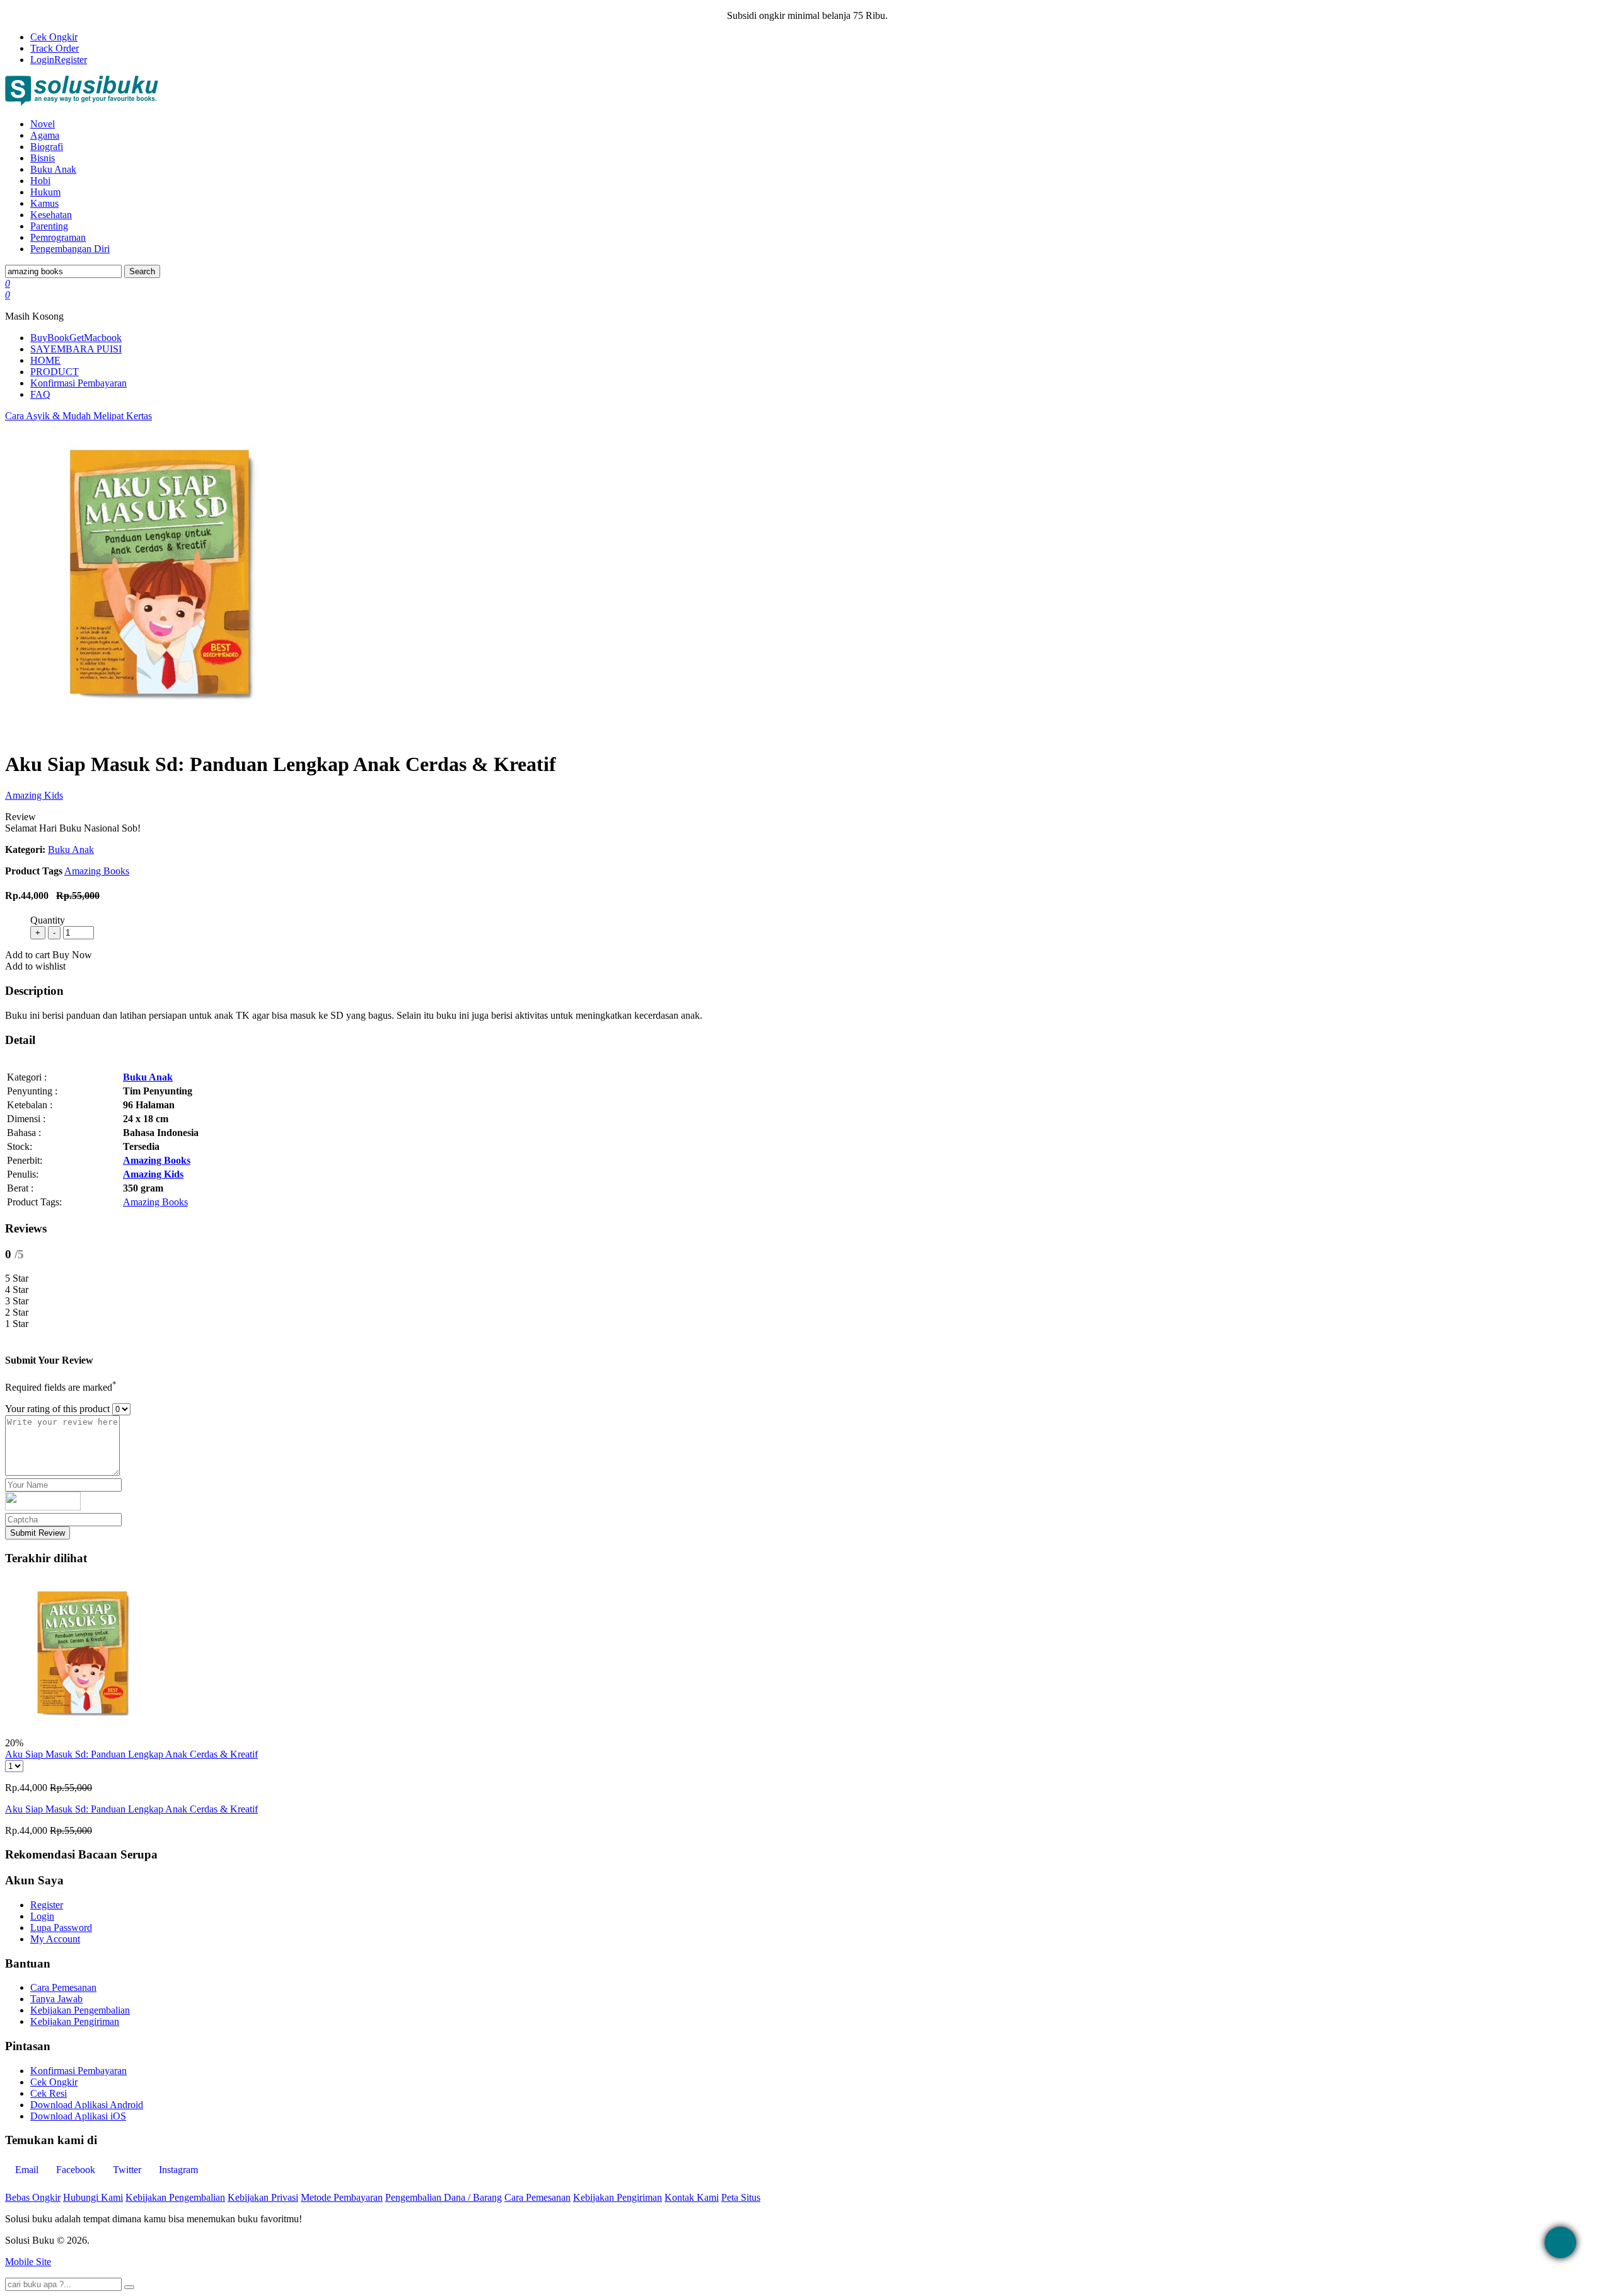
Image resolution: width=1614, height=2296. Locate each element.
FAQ (40, 394)
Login (42, 60)
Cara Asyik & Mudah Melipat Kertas (78, 416)
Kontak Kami (692, 2197)
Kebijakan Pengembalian (80, 2010)
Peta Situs (741, 2197)
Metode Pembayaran (342, 2197)
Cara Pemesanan (63, 1987)
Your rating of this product (57, 1409)
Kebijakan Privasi (263, 2197)
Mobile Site (28, 2262)
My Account (55, 1939)
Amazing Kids (34, 795)
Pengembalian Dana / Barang (444, 2197)
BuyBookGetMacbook (76, 338)
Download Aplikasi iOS (78, 2116)
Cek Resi (49, 2093)
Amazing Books (97, 871)
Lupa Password (61, 1928)
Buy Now (72, 955)
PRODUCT (55, 372)
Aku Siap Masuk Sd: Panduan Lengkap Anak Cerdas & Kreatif (131, 1754)
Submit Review (38, 1533)
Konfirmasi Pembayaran (78, 383)
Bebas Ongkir (33, 2197)
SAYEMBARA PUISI (76, 349)
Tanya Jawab (56, 1999)
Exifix (167, 2240)
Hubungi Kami (93, 2197)
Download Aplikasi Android (87, 2105)
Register (71, 60)
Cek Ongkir (54, 37)
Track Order (55, 48)
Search (142, 271)
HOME (45, 360)
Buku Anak (71, 849)
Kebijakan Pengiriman (75, 2021)
